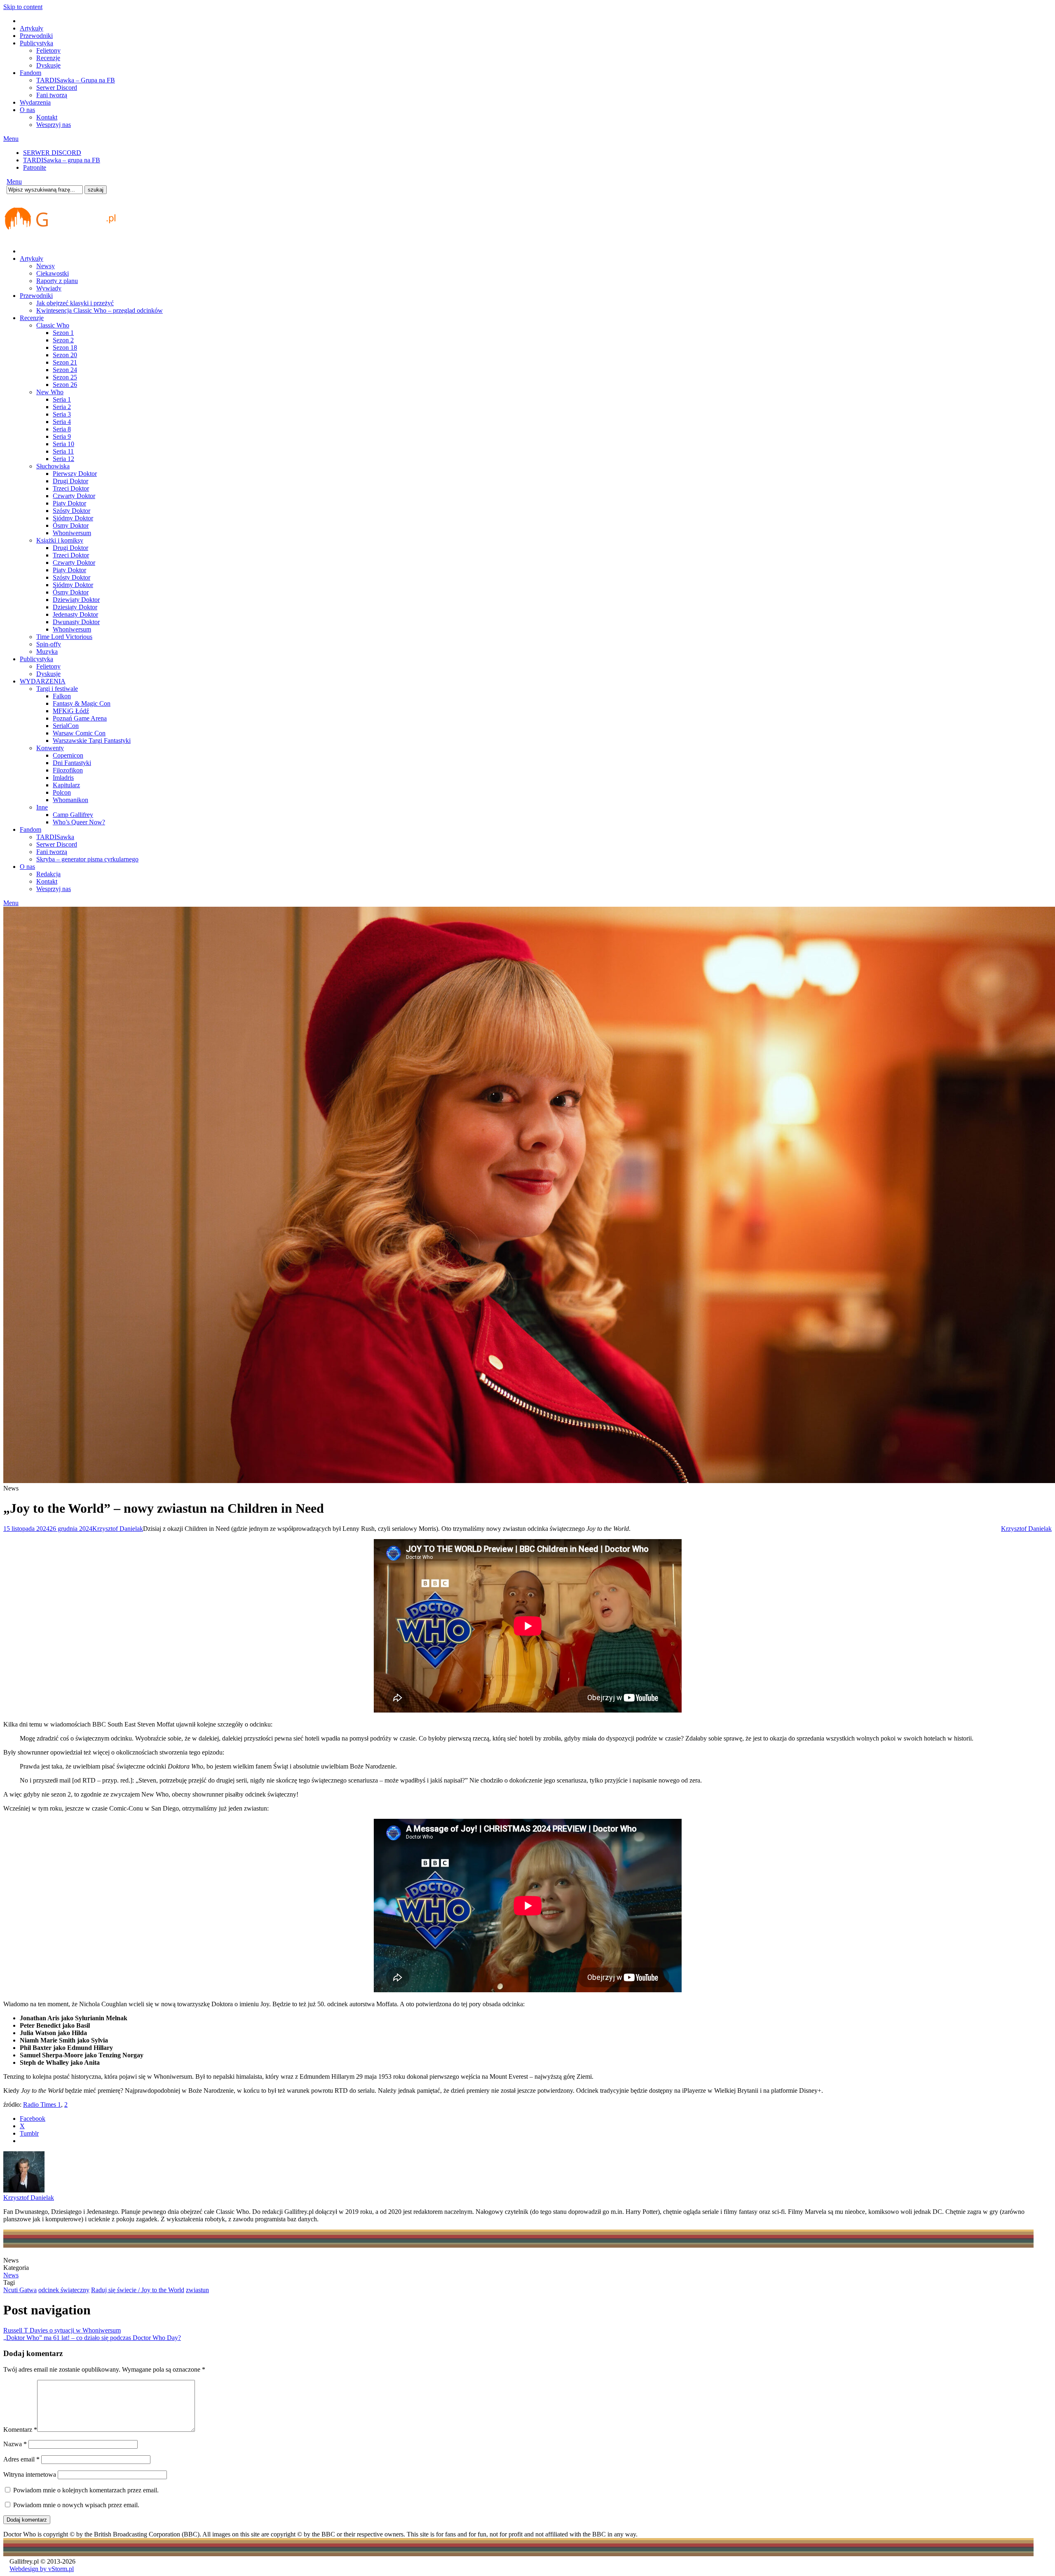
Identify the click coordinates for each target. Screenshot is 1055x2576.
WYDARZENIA (43, 681)
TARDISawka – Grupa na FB (76, 80)
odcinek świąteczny (64, 2290)
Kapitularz (66, 785)
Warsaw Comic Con (79, 733)
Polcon (62, 792)
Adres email (21, 2459)
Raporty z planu (57, 281)
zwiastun (197, 2290)
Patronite (35, 167)
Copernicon (68, 755)
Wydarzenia (35, 102)
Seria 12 (63, 459)
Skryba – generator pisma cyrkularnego (87, 859)
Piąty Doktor (69, 503)
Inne (42, 807)
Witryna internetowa (30, 2474)
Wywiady (49, 288)
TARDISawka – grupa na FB (62, 160)
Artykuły (32, 28)
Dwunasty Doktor (76, 622)
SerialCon (66, 726)
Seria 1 (62, 399)
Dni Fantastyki (72, 763)
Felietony (48, 50)
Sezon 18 (65, 347)
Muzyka (47, 652)
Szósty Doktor (72, 511)
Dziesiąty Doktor (75, 607)
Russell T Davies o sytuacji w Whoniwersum (62, 2330)
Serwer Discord (57, 88)
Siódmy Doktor (73, 518)
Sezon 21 (65, 362)
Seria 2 (62, 407)
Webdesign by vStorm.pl (42, 2569)
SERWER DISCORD (52, 153)
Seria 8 (62, 429)
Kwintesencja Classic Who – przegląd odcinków (100, 310)
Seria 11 (63, 451)
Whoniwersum (72, 533)
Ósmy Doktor (71, 525)
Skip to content (23, 7)
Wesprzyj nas (54, 125)
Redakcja (48, 874)
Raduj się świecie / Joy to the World (138, 2290)
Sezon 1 (63, 333)
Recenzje (48, 58)
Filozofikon (68, 770)
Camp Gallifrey (73, 815)
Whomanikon (70, 800)
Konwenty (50, 748)
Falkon (62, 696)
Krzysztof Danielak (118, 1529)
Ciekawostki (53, 273)
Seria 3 (62, 414)
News (11, 2275)
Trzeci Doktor (71, 488)
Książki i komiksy (60, 540)
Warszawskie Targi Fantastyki (92, 741)
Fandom (30, 73)
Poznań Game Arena (80, 718)
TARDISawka (55, 837)
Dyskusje (48, 65)
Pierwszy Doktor (75, 474)
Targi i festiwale (57, 689)
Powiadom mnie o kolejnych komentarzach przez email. (86, 2490)
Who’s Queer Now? (79, 822)
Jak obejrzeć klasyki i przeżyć (75, 303)
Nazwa (15, 2444)
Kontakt (47, 117)
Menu (11, 139)
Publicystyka (36, 43)
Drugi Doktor (70, 481)
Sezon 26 (65, 385)
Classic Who (53, 325)
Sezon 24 (65, 370)
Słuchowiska (53, 466)
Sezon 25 (65, 377)
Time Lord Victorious (64, 637)
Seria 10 (63, 444)
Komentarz (20, 2430)
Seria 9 (62, 436)
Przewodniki (36, 36)
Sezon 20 (65, 355)
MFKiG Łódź (71, 711)
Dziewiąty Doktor (76, 600)
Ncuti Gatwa (20, 2290)
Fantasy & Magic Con (82, 703)
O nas (27, 110)
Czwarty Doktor (74, 496)
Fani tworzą (52, 95)
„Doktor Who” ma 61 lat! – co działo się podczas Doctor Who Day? (92, 2338)
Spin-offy (49, 644)
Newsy (46, 266)
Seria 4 (62, 422)
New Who (50, 392)
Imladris (63, 778)
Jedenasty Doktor (75, 614)
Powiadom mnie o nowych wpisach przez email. (76, 2505)
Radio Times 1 (42, 2105)
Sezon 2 (63, 340)
